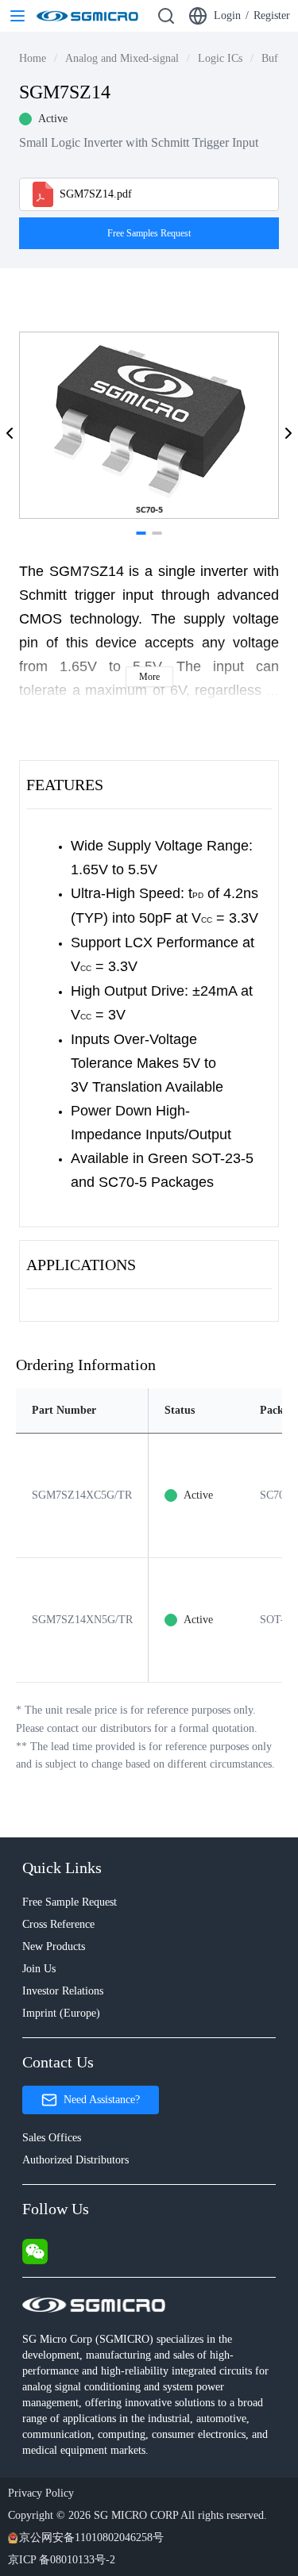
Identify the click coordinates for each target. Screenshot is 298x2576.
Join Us (39, 1969)
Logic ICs (220, 58)
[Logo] (87, 16)
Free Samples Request (149, 233)
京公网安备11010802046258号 (91, 2538)
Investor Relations (63, 1991)
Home (33, 58)
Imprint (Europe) (61, 2013)
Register (272, 15)
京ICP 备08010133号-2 (62, 2560)
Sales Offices (52, 2138)
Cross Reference (58, 1924)
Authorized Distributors (75, 2160)
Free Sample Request (70, 1902)
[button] (10, 433)
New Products (54, 1946)
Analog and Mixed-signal (122, 58)
